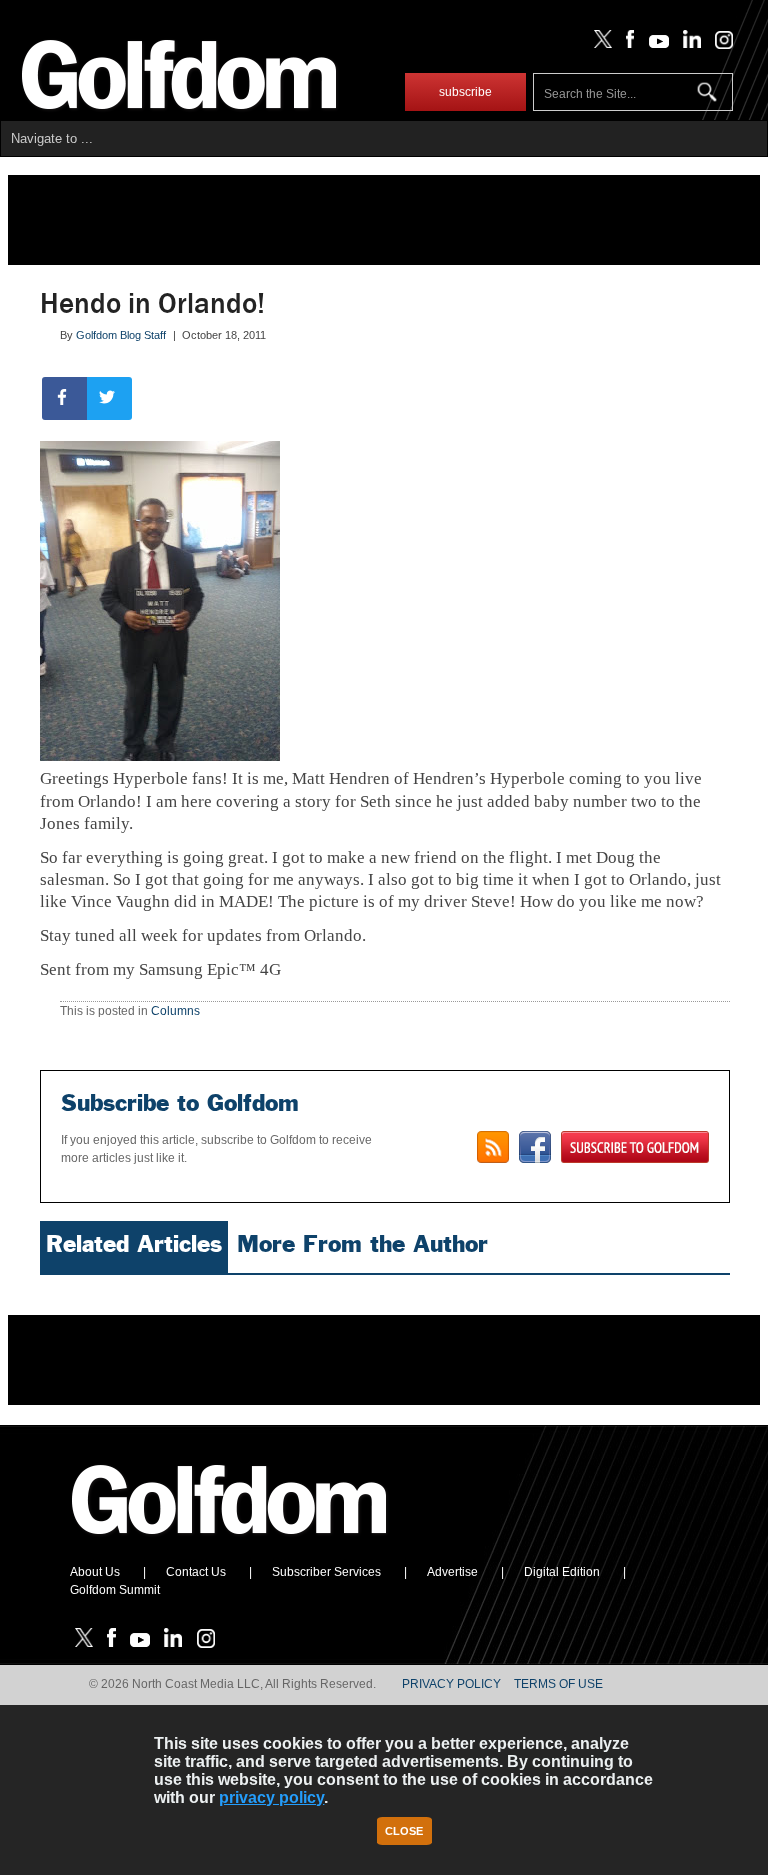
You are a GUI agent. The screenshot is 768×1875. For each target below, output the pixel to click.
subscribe (465, 92)
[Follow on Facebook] (626, 44)
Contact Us (196, 1572)
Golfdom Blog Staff (121, 335)
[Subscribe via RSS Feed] (493, 1147)
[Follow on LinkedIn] (688, 44)
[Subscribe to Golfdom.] (635, 1147)
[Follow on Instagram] (718, 44)
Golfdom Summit (115, 1590)
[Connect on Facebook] (535, 1147)
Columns (175, 1011)
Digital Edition (562, 1572)
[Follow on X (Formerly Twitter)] (599, 44)
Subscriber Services (326, 1572)
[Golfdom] (230, 1543)
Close (404, 1831)
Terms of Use (558, 1684)
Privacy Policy (451, 1684)
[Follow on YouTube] (654, 44)
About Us (95, 1572)
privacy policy (271, 1797)
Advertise (452, 1572)
